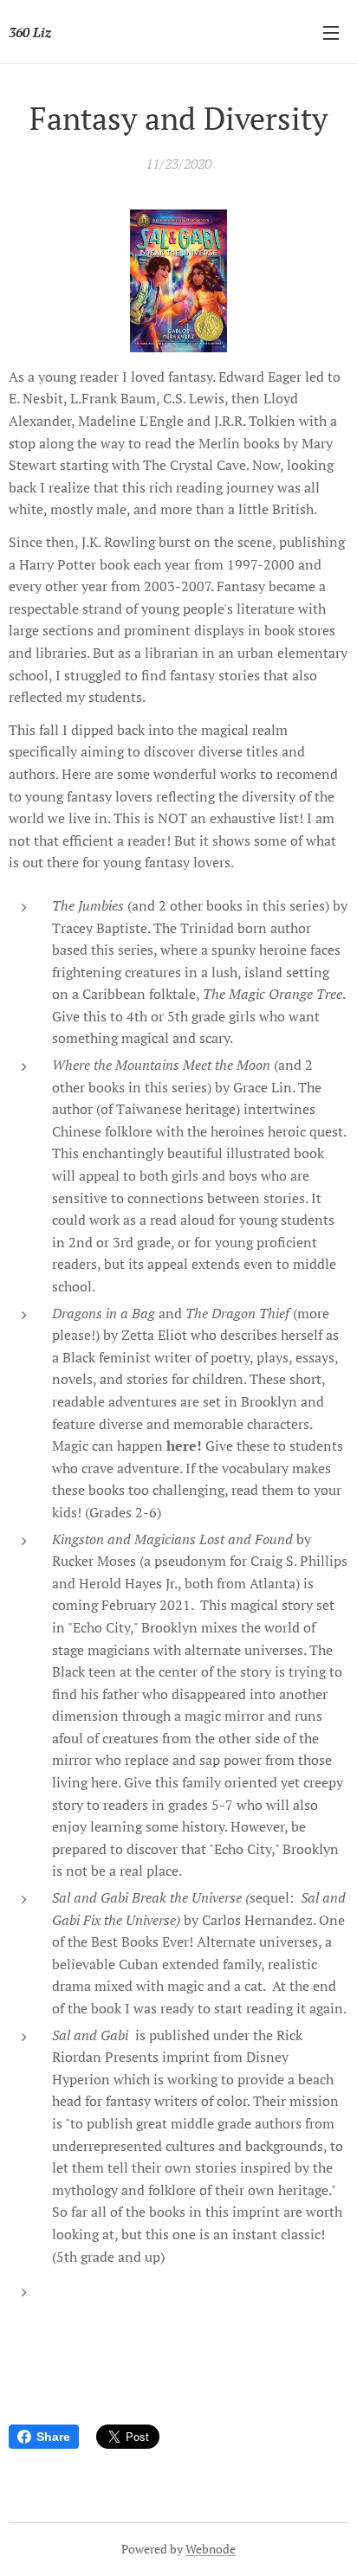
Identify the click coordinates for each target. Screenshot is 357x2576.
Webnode (211, 2549)
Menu (331, 32)
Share (53, 2437)
